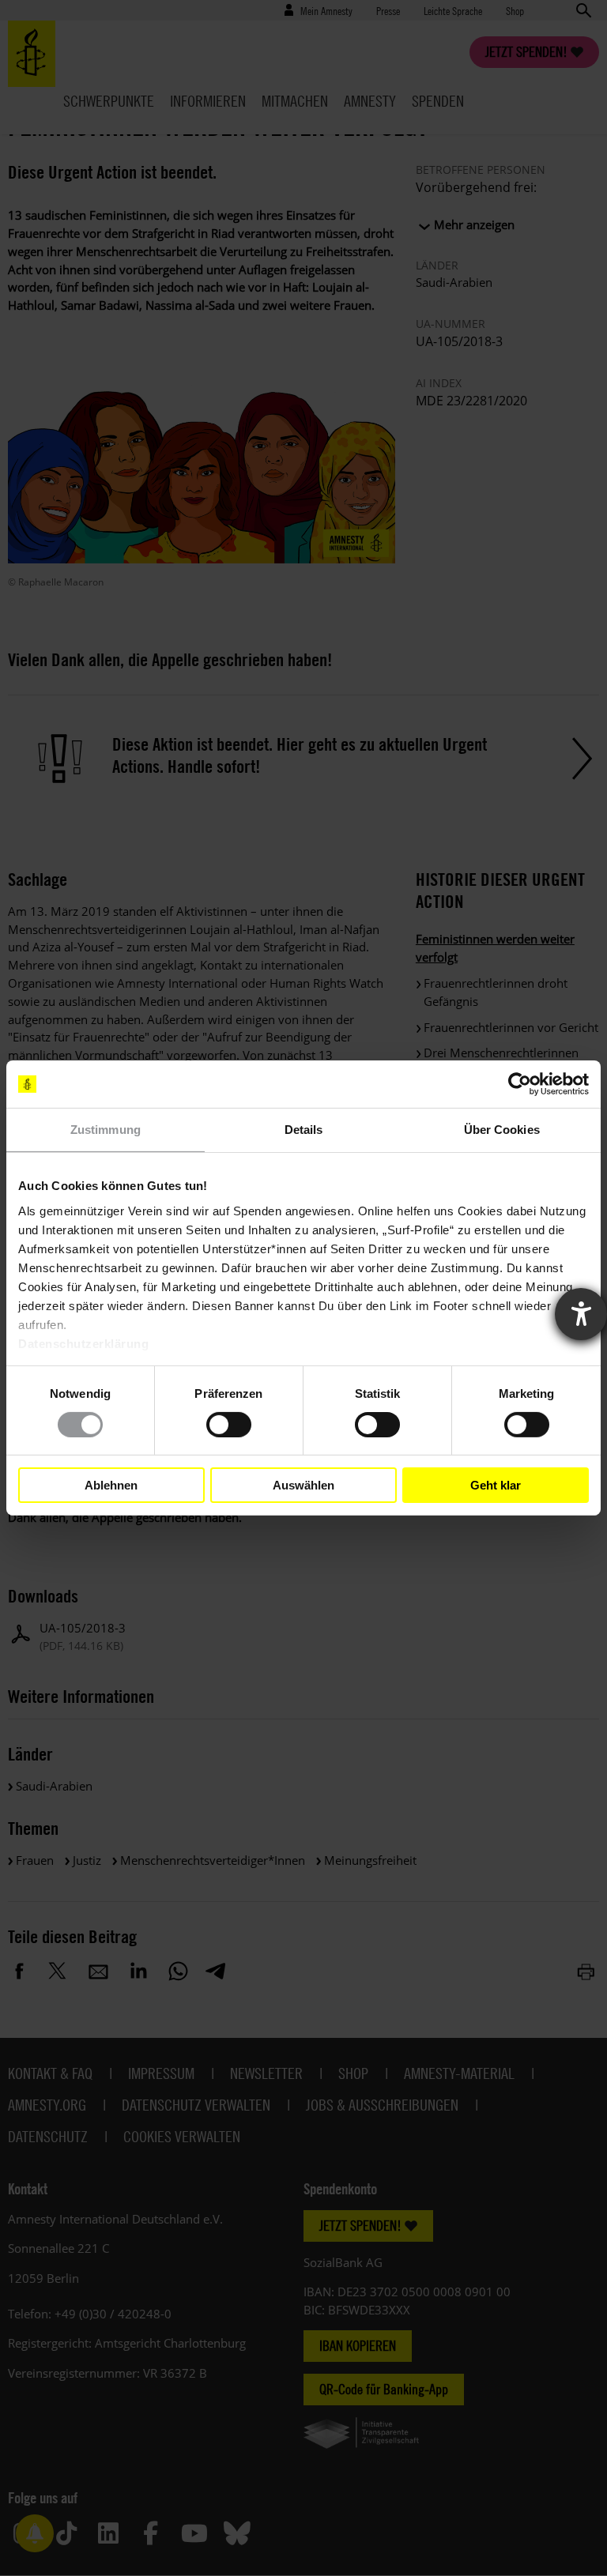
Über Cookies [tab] (502, 1130)
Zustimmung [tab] (106, 1130)
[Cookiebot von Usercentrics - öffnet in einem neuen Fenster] (520, 1084)
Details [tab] (304, 1130)
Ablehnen (111, 1485)
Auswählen (303, 1485)
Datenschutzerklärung (83, 1343)
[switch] (229, 1425)
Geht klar (496, 1485)
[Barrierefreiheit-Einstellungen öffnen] (581, 1314)
